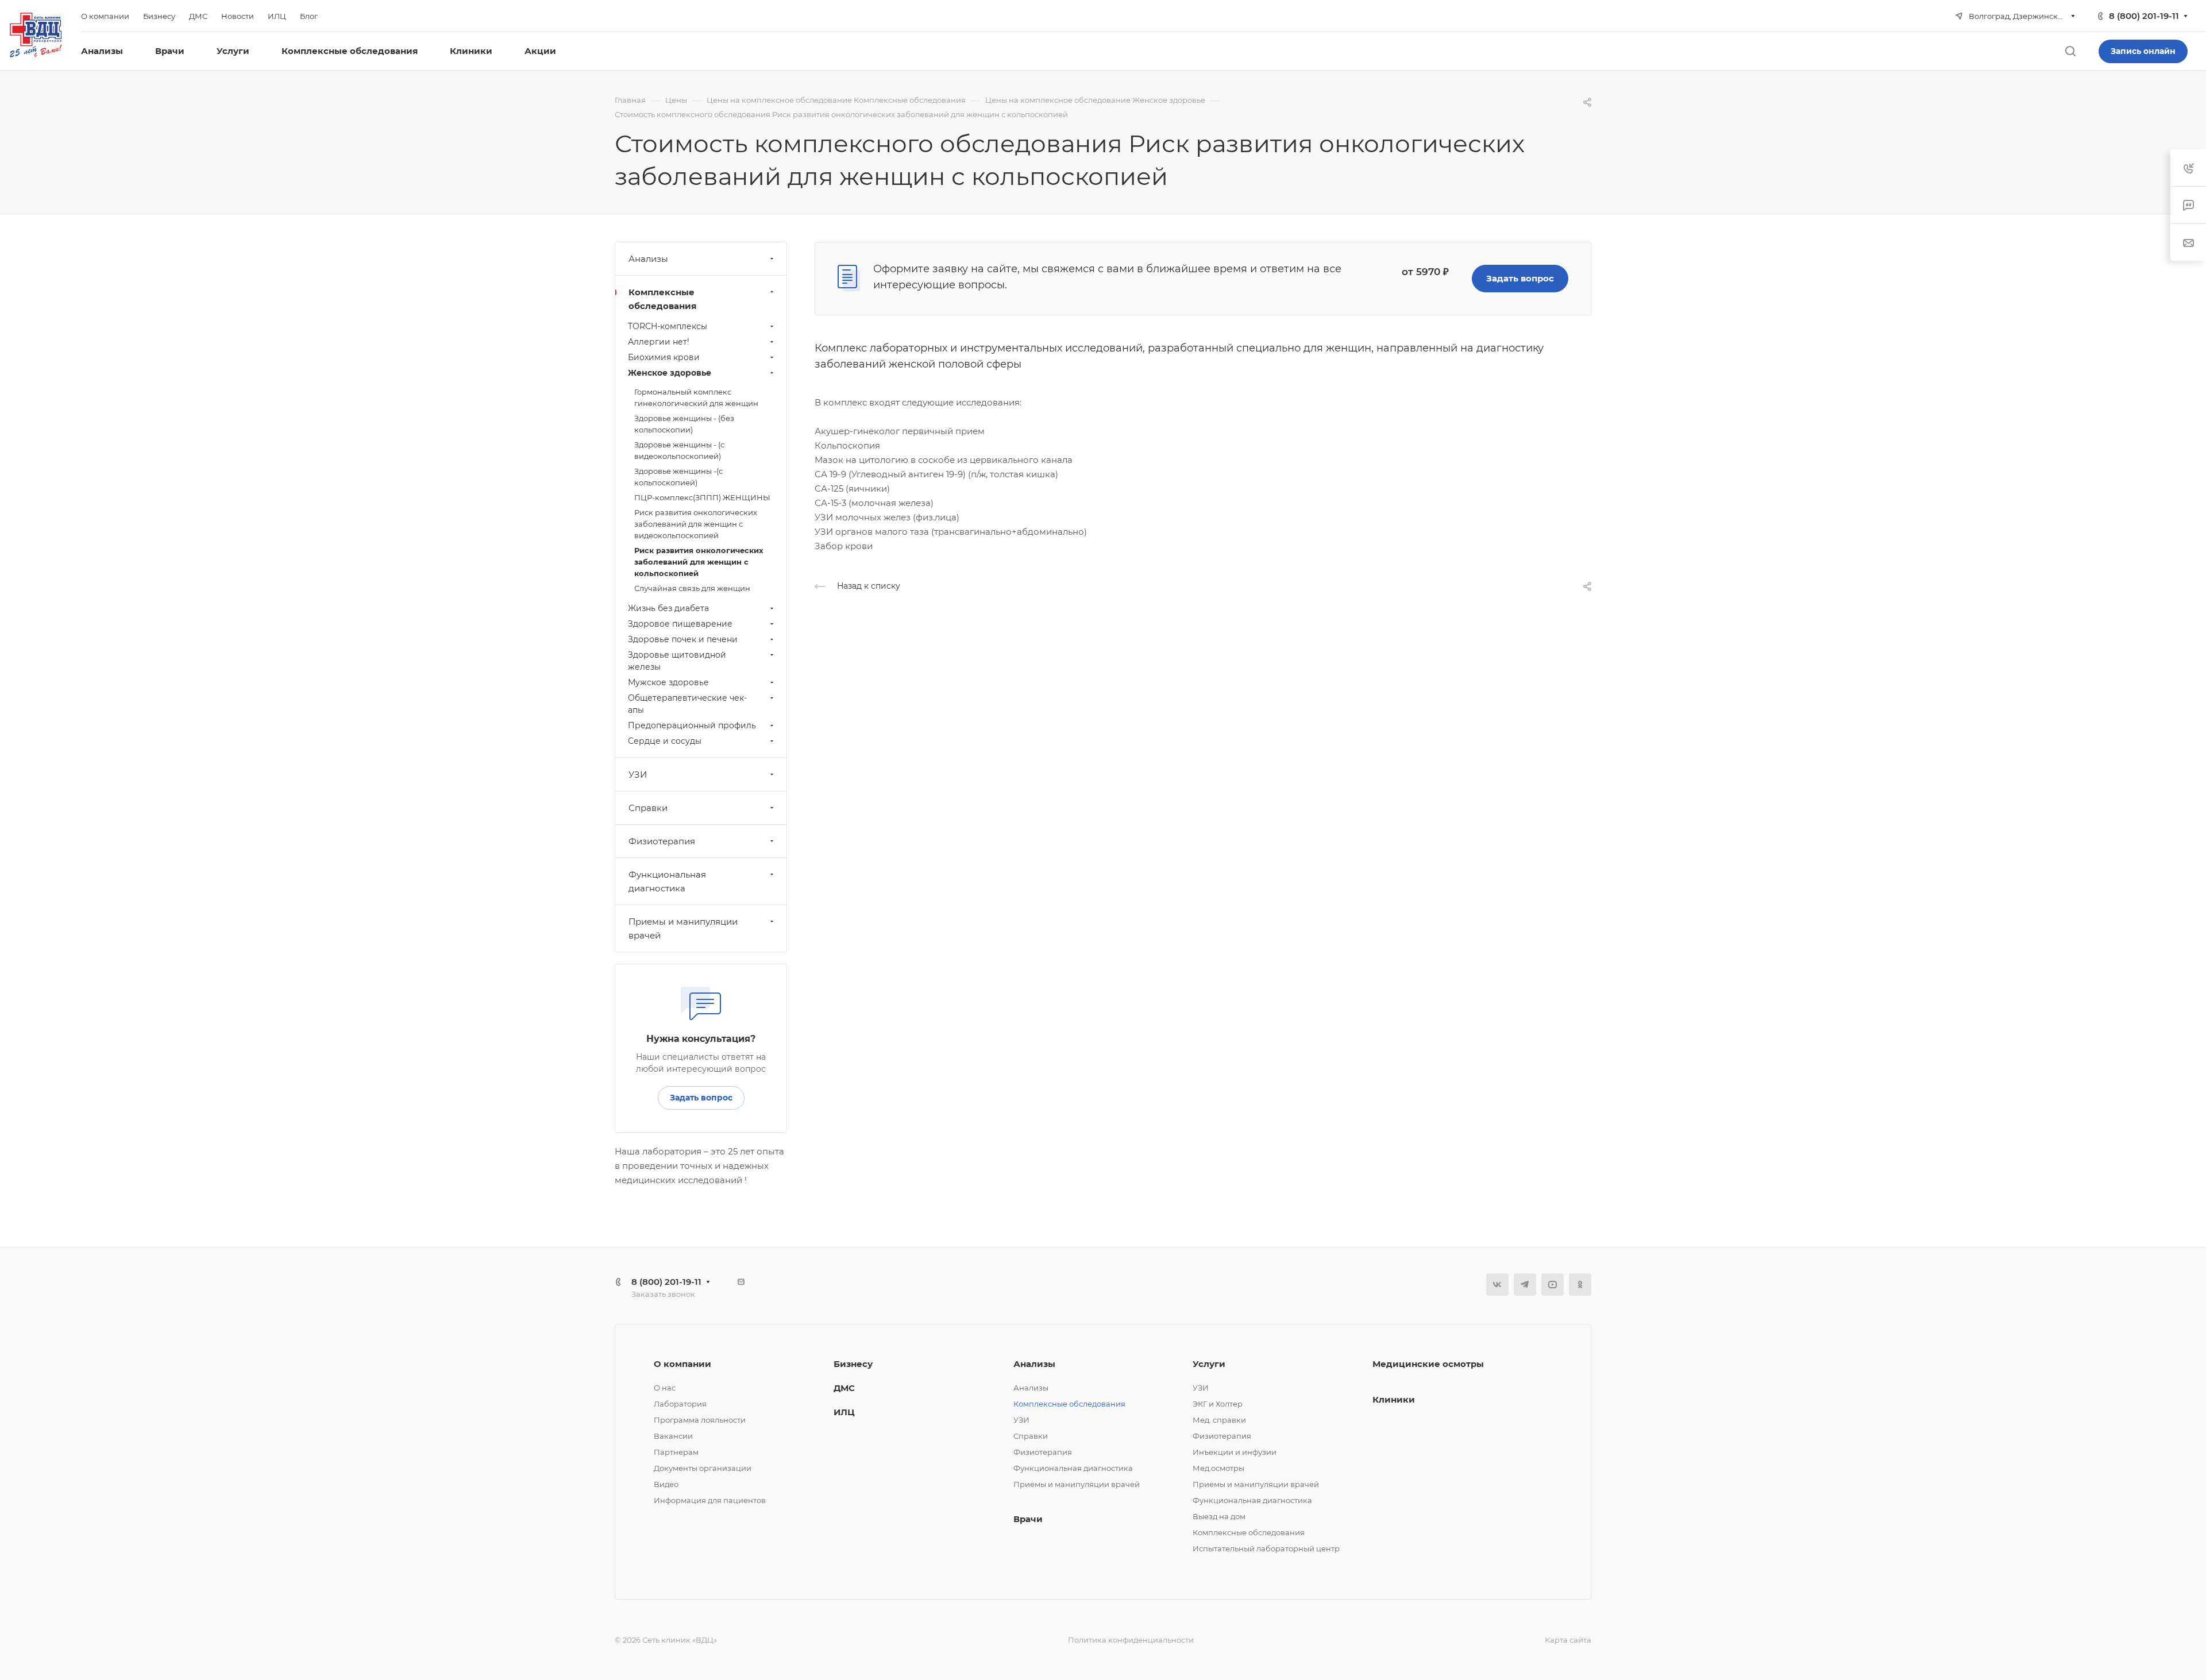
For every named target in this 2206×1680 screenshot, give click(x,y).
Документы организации (703, 1468)
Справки (648, 808)
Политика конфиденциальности (1131, 1640)
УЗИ (638, 775)
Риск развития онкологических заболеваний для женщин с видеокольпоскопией (696, 524)
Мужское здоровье (668, 682)
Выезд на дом (1219, 1516)
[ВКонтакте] (1497, 1285)
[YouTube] (1553, 1285)
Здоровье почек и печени (683, 639)
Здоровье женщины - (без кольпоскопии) (684, 424)
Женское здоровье (670, 373)
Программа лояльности (700, 1420)
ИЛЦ (844, 1412)
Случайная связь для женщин (692, 588)
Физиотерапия (662, 841)
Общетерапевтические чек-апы (687, 704)
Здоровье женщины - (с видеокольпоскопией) (679, 450)
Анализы (648, 259)
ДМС (844, 1388)
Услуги (1209, 1364)
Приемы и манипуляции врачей (683, 928)
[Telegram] (1525, 1285)
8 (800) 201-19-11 (2144, 16)
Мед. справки (1219, 1420)
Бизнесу (853, 1364)
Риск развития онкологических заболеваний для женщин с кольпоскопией (699, 562)
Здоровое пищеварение (680, 624)
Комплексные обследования (662, 299)
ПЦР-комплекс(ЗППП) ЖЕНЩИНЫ (702, 497)
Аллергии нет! (659, 342)
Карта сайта (1568, 1640)
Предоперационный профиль (692, 725)
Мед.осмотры (1218, 1468)
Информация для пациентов (710, 1500)
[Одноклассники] (1580, 1285)
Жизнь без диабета (668, 608)
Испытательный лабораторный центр (1266, 1548)
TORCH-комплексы (668, 326)
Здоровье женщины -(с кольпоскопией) (678, 477)
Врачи (1028, 1519)
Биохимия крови (664, 357)
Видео (666, 1484)
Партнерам (676, 1452)
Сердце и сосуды (665, 741)
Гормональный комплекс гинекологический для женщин (696, 397)
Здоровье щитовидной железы (677, 661)
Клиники (1394, 1399)
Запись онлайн (2143, 51)
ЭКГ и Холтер (1218, 1404)
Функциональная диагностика (667, 881)
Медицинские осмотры (1428, 1364)
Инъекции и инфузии (1235, 1452)
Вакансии (673, 1436)
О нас (665, 1388)
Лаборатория (680, 1404)
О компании (682, 1364)
